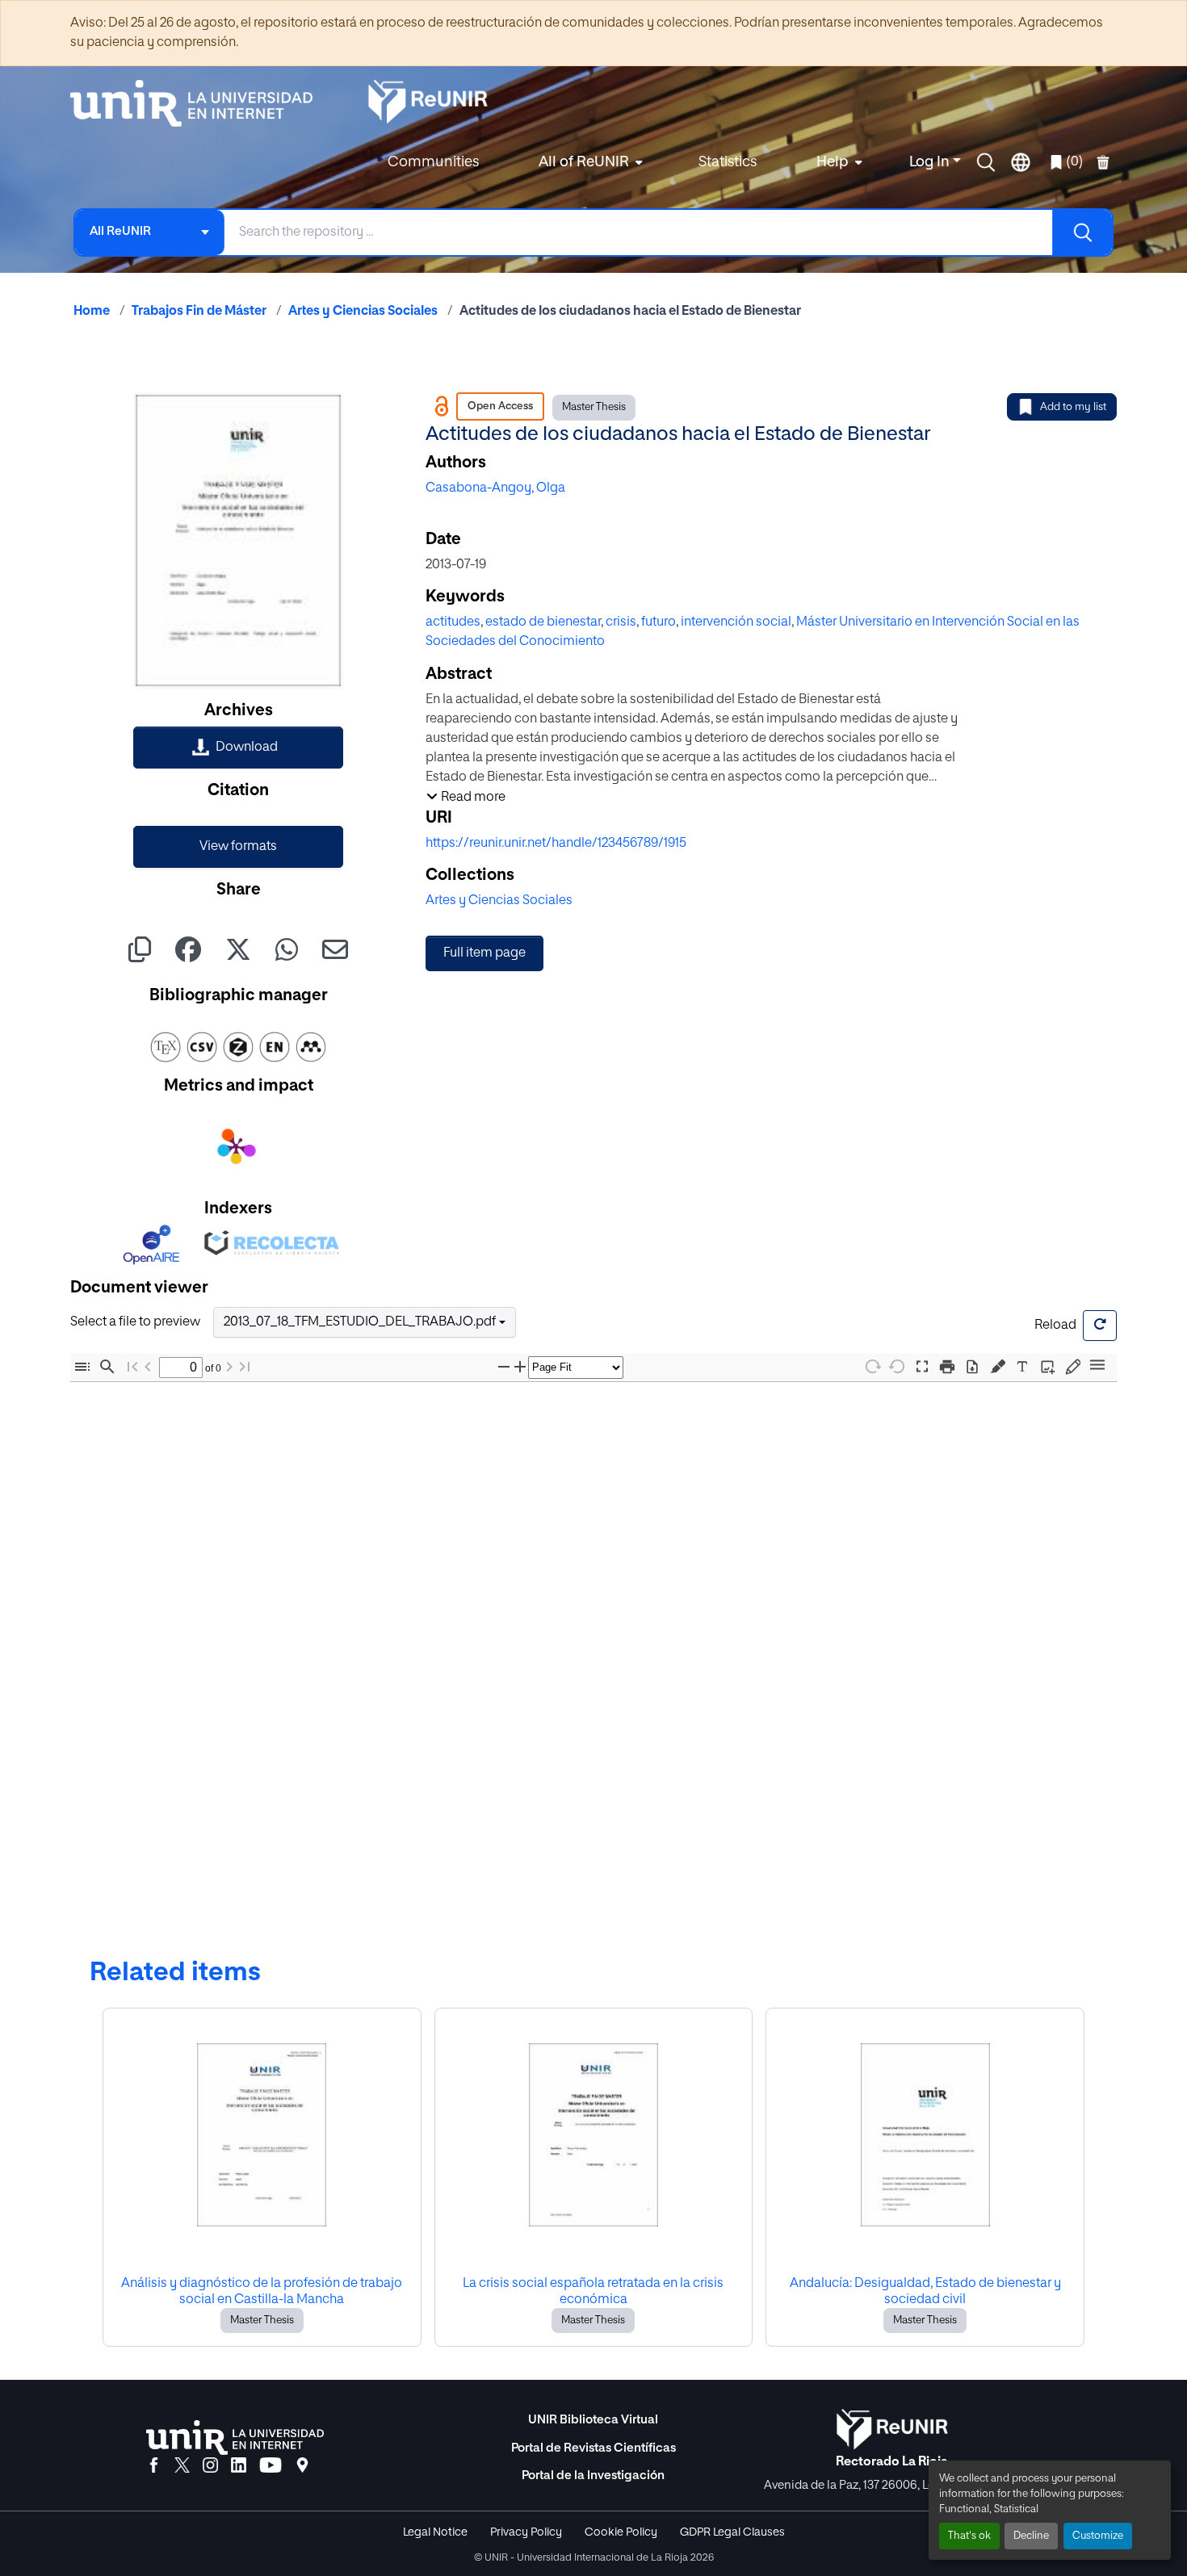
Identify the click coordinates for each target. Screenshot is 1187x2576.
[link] (238, 748)
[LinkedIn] (239, 2466)
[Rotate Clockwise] (872, 1366)
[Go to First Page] (132, 1367)
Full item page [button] (484, 953)
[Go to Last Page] (245, 1367)
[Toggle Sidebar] (82, 1367)
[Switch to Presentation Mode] (922, 1367)
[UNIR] (235, 2438)
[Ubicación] (302, 2466)
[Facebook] (154, 2466)
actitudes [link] (453, 622)
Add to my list (1073, 407)
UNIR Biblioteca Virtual (593, 2420)
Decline (1031, 2536)
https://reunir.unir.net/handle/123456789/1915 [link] (556, 844)
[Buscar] (1082, 232)
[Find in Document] (107, 1367)
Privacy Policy (526, 2532)
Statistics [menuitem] (728, 162)
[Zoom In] (520, 1367)
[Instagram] (210, 2466)
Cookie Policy (621, 2532)
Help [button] (833, 162)
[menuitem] (589, 163)
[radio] (1001, 1365)
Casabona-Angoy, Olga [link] (495, 488)
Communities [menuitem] (433, 162)
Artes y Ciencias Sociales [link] (363, 312)
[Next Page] (229, 1367)
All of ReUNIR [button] (584, 162)
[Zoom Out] (504, 1367)
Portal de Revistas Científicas (593, 2448)
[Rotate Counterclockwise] (897, 1366)
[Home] (199, 103)
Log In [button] (931, 162)
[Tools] (1097, 1366)
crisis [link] (621, 622)
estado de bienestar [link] (543, 622)
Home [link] (92, 312)
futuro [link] (659, 622)
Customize (1098, 2536)
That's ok (969, 2536)
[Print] (947, 1367)
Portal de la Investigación (593, 2475)
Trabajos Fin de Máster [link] (199, 312)
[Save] (972, 1367)
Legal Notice (435, 2532)
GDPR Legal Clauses (732, 2532)
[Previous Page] (148, 1367)
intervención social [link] (736, 622)
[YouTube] (271, 2466)
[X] (182, 2466)
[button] (986, 162)
